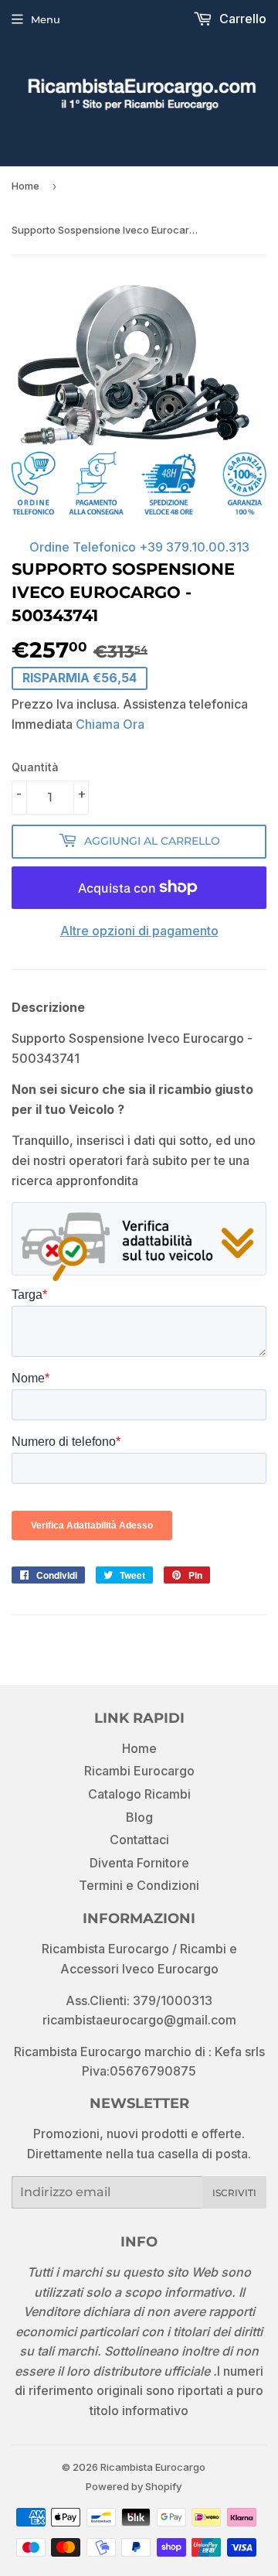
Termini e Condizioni (139, 1885)
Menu (46, 19)
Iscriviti (234, 2193)
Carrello (241, 19)
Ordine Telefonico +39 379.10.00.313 (139, 547)
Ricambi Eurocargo (139, 1771)
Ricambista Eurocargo (153, 2467)
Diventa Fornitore (139, 1863)
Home (25, 186)
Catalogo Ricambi (139, 1794)
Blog (139, 1817)
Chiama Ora (110, 724)
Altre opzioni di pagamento (139, 931)
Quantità (35, 767)
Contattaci (139, 1840)
